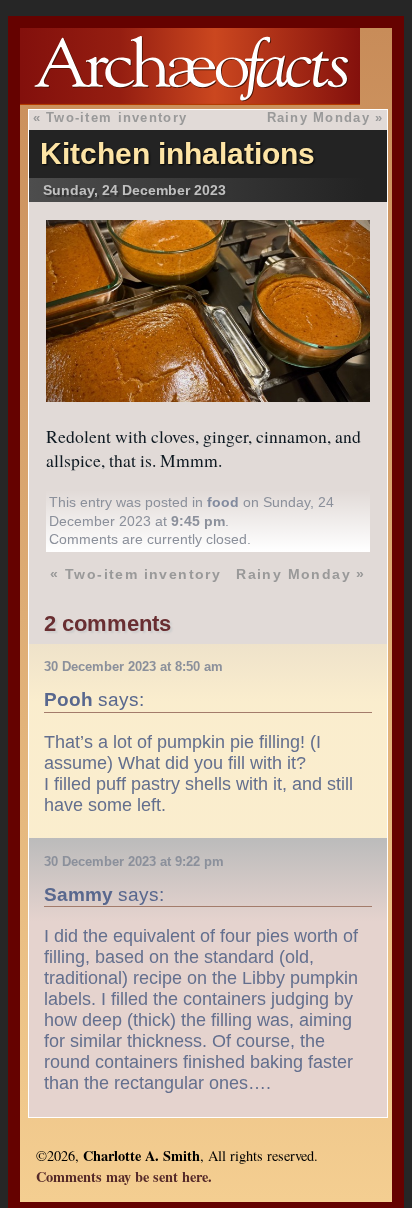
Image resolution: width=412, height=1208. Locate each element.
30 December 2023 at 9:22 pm (134, 861)
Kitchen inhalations (177, 153)
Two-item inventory (116, 117)
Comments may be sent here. (124, 1176)
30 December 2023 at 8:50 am (133, 666)
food (223, 502)
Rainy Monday (318, 117)
